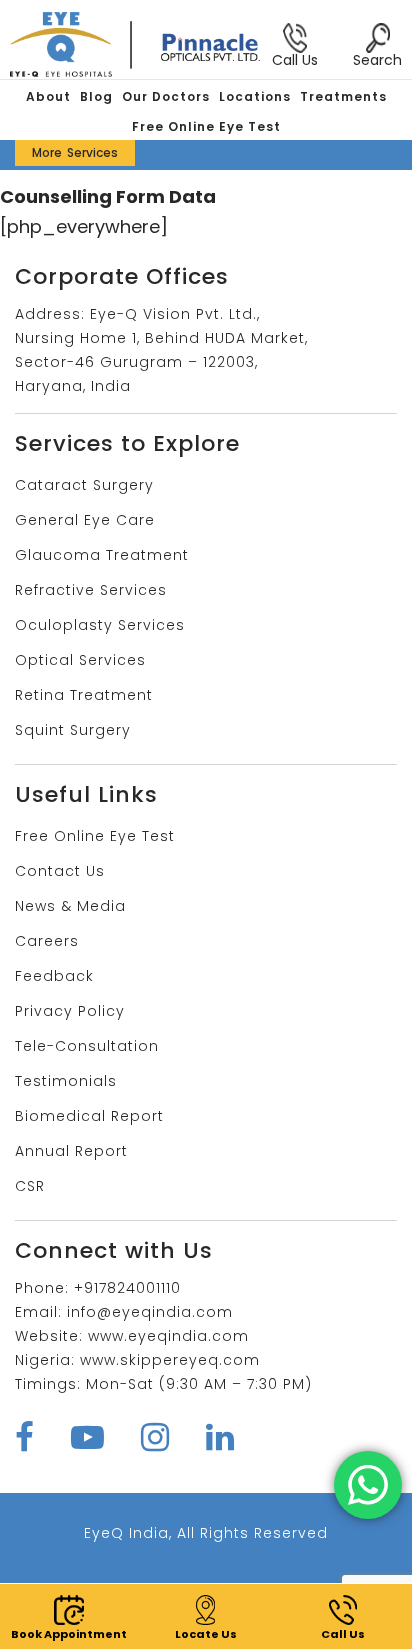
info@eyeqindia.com (150, 1312)
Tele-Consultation (87, 1046)
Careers (47, 941)
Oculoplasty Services (100, 625)
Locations (255, 96)
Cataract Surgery (84, 485)
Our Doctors (166, 96)
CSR (30, 1186)
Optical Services (80, 660)
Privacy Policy (70, 1011)
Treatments (343, 96)
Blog (96, 96)
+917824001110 (127, 1288)
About (48, 96)
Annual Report (71, 1151)
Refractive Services (91, 590)
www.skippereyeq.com (170, 1360)
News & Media (70, 906)
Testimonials (66, 1081)
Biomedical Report (89, 1116)
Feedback (54, 976)
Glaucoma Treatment (102, 555)
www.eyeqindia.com (168, 1336)
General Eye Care (85, 520)
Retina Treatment (84, 695)
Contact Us (60, 871)
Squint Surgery (73, 730)
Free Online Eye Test (206, 126)
